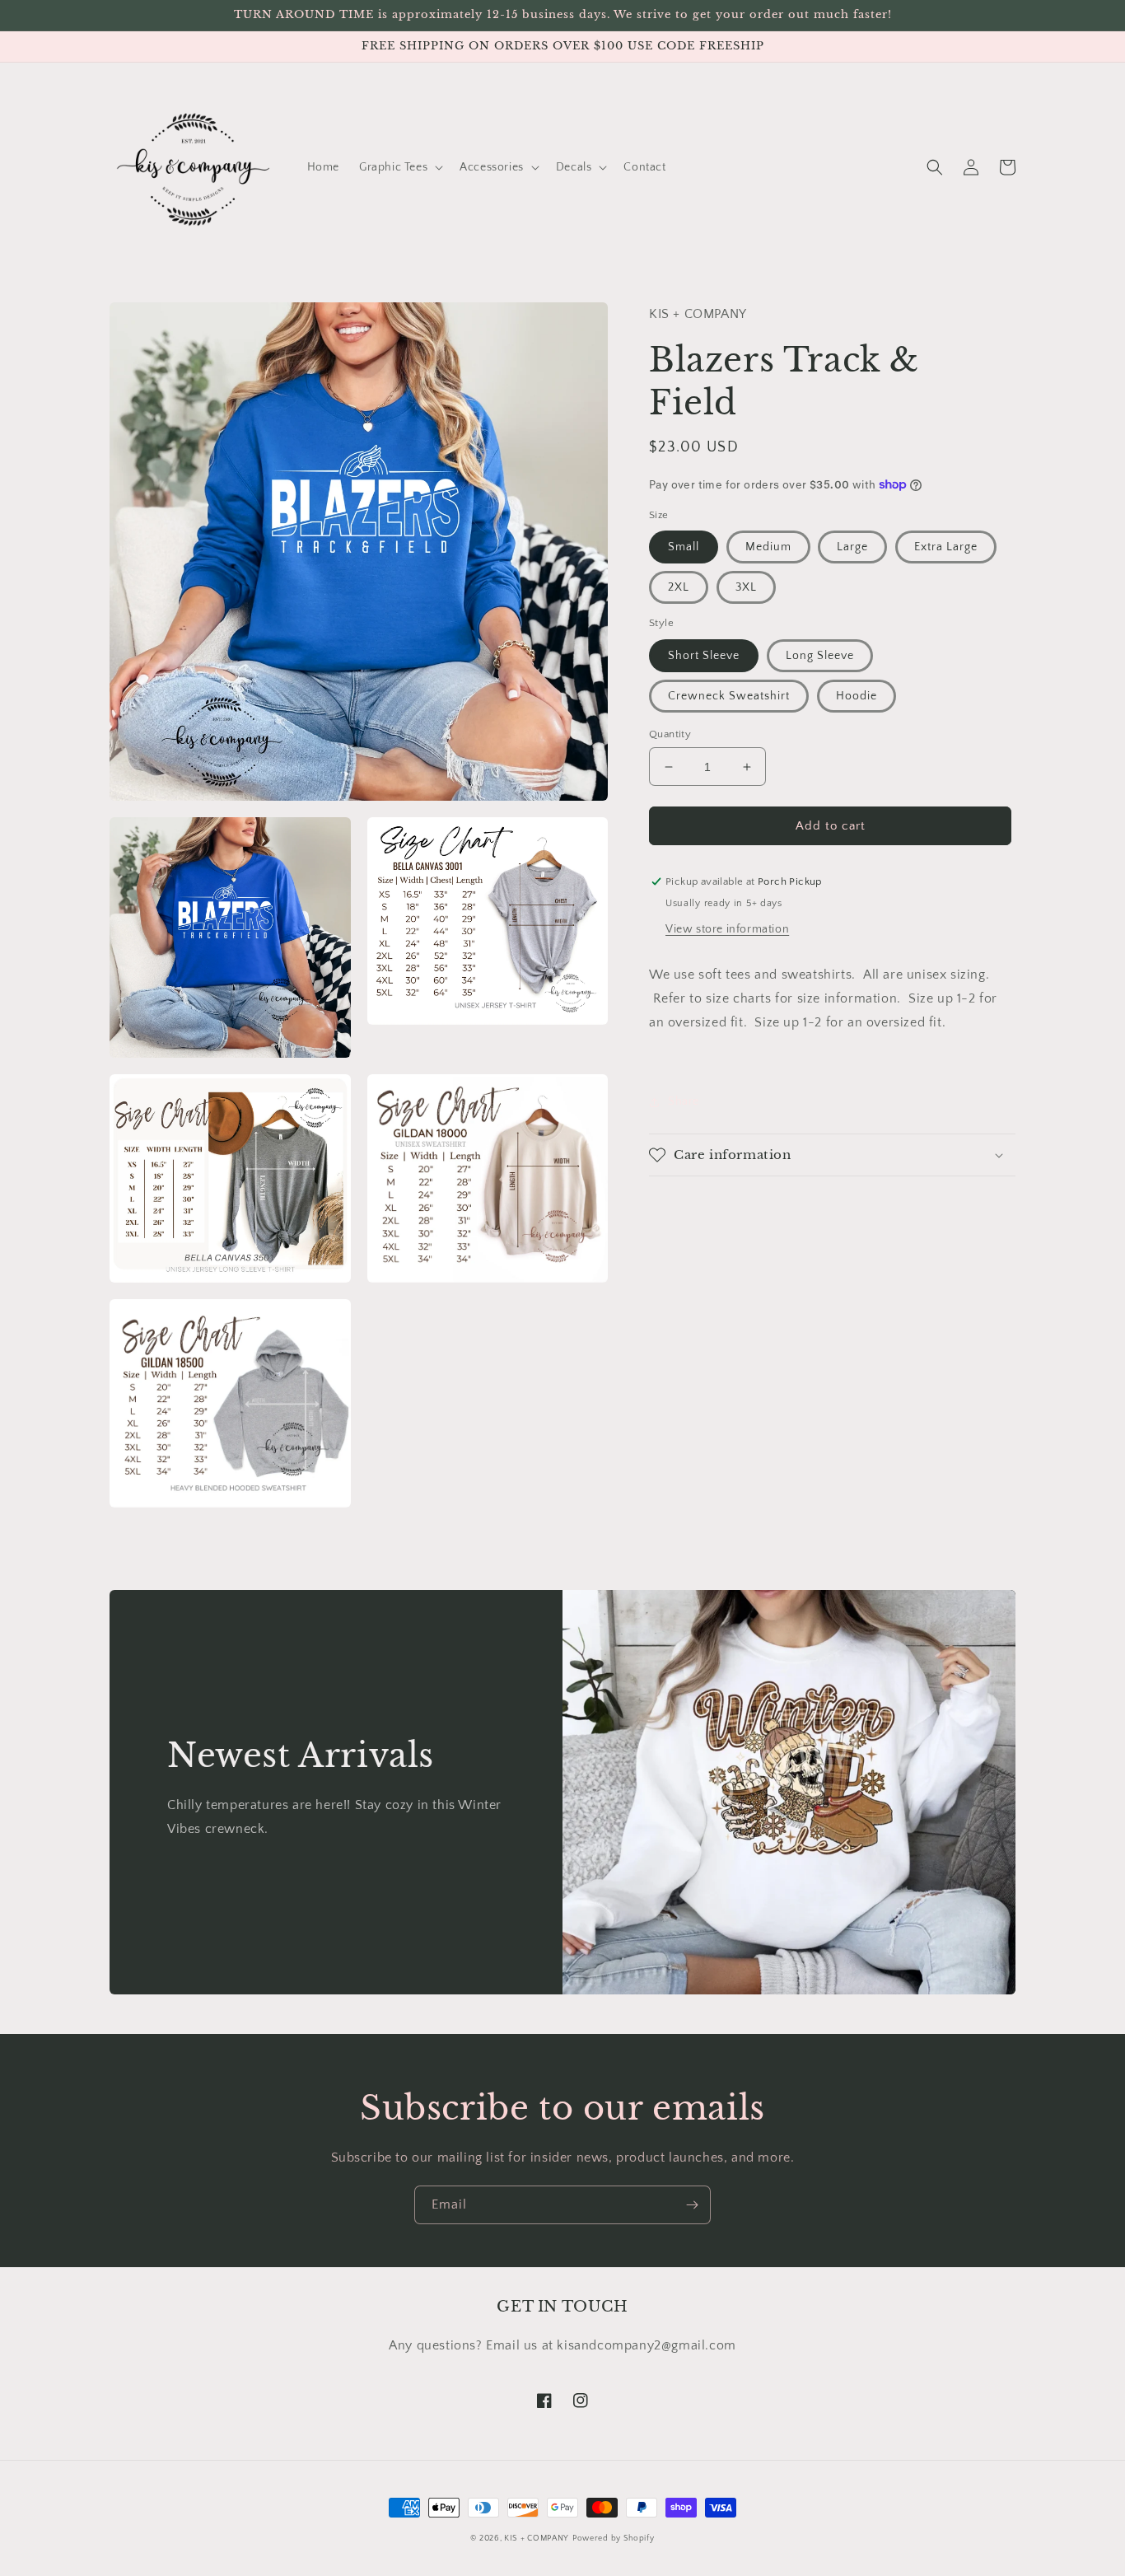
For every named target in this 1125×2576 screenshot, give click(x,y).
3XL (746, 587)
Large (852, 547)
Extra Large (946, 547)
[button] (399, 167)
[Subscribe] (692, 2205)
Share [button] (684, 1101)
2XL (679, 587)
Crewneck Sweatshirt (729, 696)
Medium (768, 547)
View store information (727, 929)
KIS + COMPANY (537, 2539)
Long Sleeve (820, 656)
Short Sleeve (704, 656)
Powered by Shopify (614, 2539)
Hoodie (857, 696)
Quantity (670, 734)
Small (684, 547)
